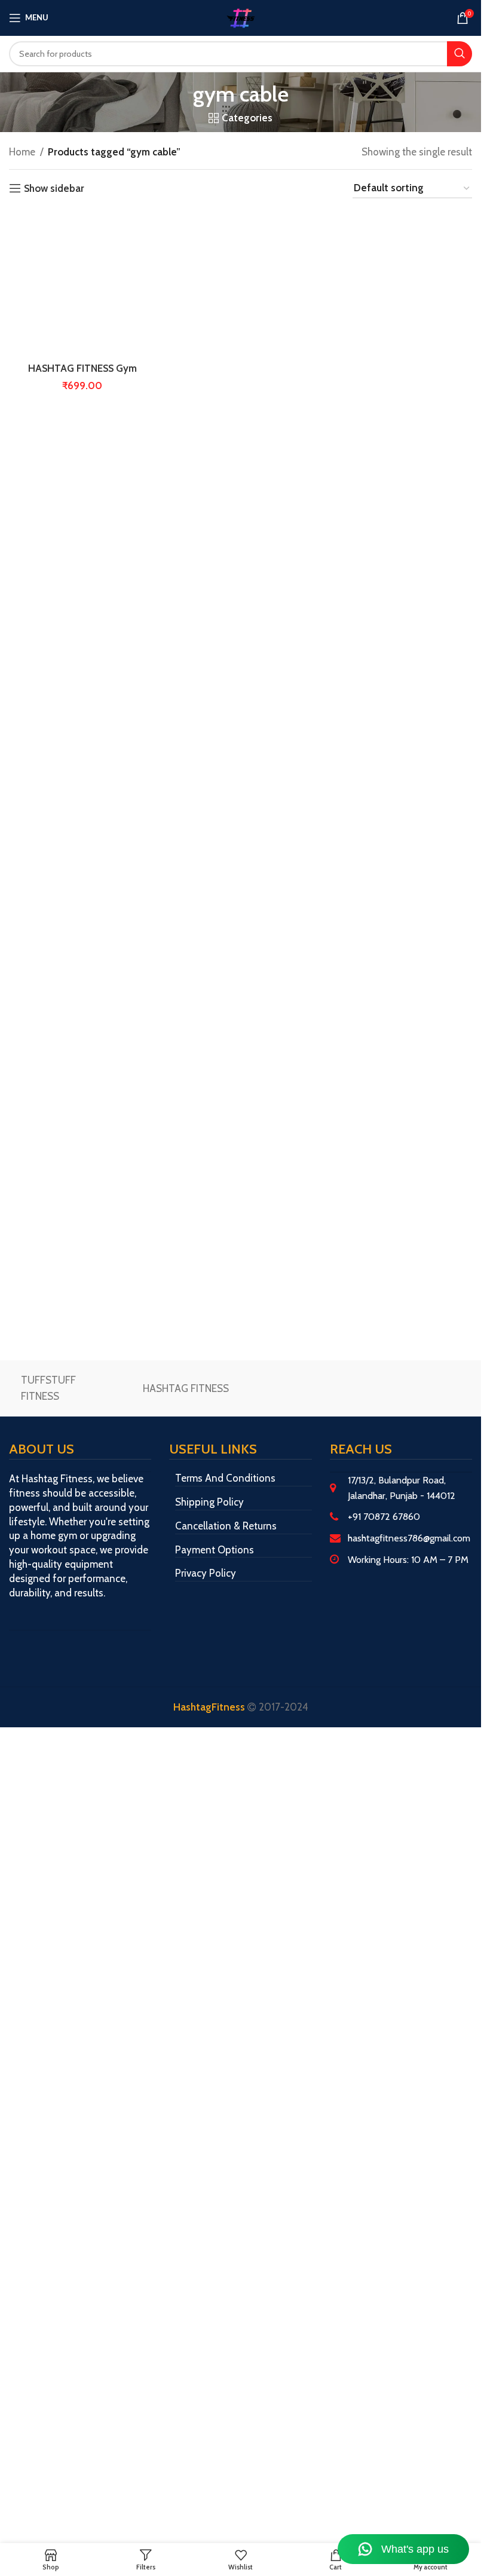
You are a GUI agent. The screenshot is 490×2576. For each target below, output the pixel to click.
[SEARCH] (460, 54)
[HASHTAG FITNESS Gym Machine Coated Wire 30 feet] (82, 284)
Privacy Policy (206, 1573)
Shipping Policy (209, 1502)
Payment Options (215, 1550)
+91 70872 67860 (384, 1517)
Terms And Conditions (225, 1478)
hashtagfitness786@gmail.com (409, 1538)
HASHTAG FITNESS (186, 1388)
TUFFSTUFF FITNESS (48, 1388)
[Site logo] (241, 17)
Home (22, 152)
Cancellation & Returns (226, 1526)
